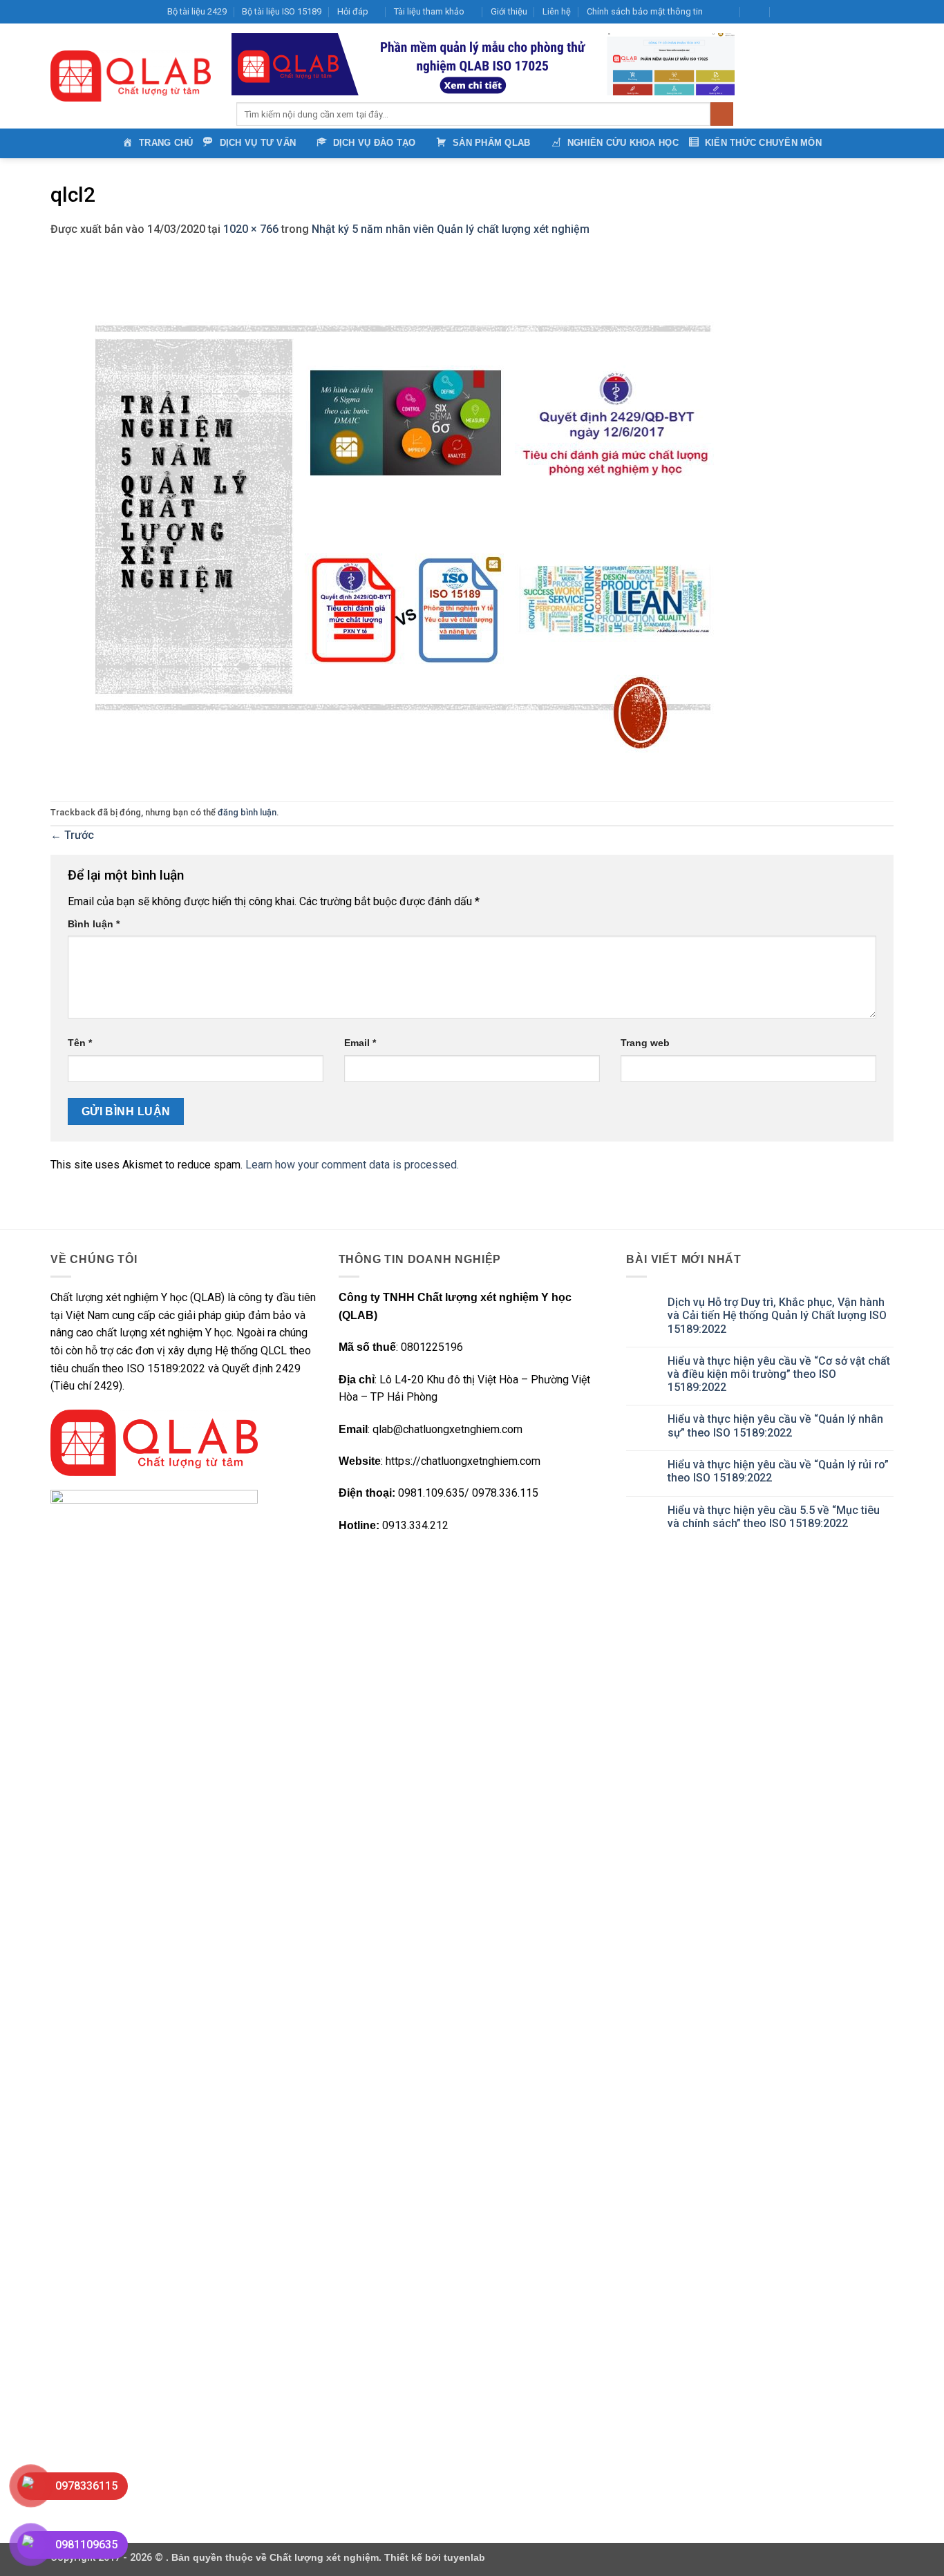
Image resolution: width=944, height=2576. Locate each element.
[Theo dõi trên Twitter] (834, 12)
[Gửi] (722, 114)
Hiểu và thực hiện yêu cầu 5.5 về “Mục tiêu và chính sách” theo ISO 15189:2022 (774, 1517)
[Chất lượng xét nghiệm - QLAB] (131, 76)
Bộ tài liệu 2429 (197, 11)
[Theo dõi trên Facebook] (807, 12)
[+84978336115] (785, 12)
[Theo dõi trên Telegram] (887, 12)
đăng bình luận (247, 812)
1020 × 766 (251, 229)
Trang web (645, 1043)
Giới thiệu (509, 11)
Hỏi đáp (353, 11)
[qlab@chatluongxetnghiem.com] (725, 12)
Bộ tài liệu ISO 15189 (282, 11)
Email (360, 1043)
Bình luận (94, 924)
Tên (80, 1043)
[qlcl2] (403, 519)
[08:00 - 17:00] (756, 12)
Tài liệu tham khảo (429, 11)
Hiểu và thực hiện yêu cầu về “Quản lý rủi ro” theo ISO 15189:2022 (778, 1471)
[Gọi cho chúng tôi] (860, 12)
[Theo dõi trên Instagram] (820, 12)
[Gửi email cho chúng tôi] (847, 12)
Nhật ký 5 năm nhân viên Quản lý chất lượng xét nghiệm (451, 229)
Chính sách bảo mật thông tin (645, 11)
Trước (72, 835)
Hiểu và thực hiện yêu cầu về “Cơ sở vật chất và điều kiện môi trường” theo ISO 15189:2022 (779, 1374)
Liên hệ (557, 11)
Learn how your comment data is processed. (352, 1165)
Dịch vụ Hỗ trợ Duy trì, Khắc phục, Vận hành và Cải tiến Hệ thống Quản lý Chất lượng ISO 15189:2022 (777, 1315)
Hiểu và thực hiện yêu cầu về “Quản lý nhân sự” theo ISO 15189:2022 (775, 1426)
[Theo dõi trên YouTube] (874, 12)
